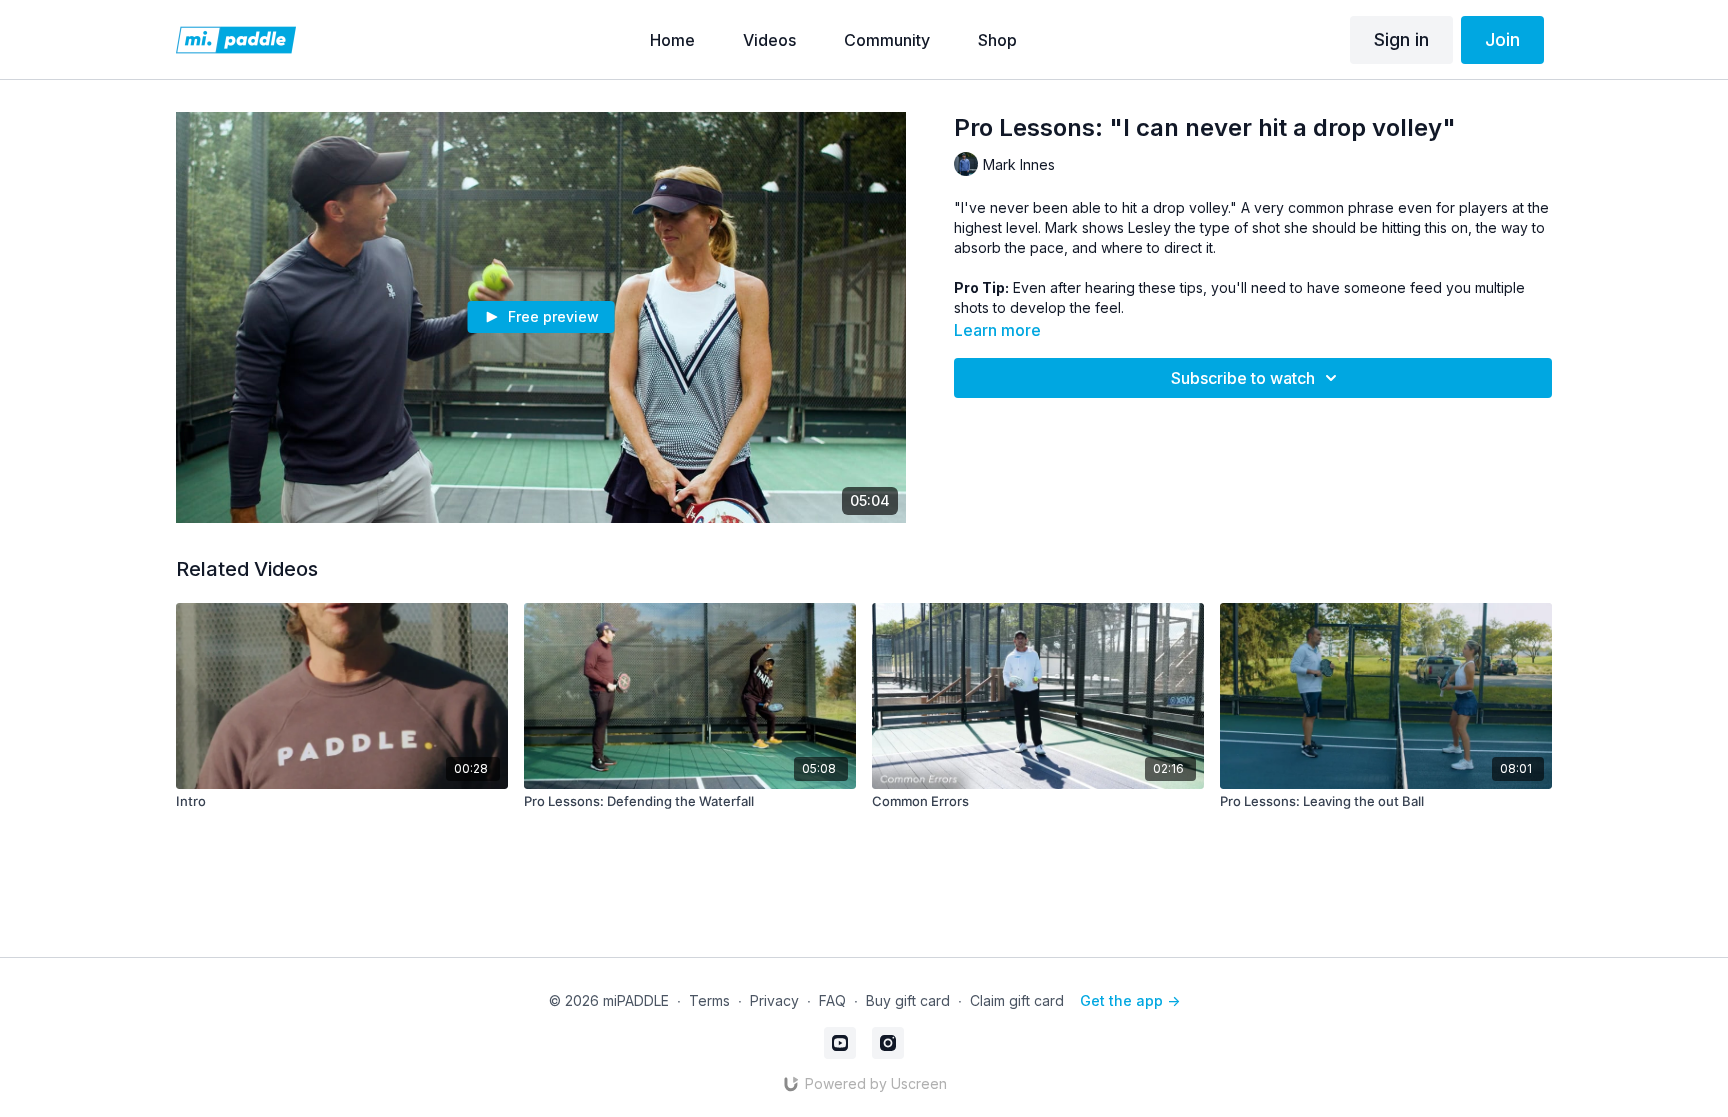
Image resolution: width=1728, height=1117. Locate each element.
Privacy (774, 1000)
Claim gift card (1017, 1000)
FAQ (832, 1000)
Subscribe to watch (1243, 378)
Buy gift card (908, 1000)
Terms (709, 1000)
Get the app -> (1130, 1000)
